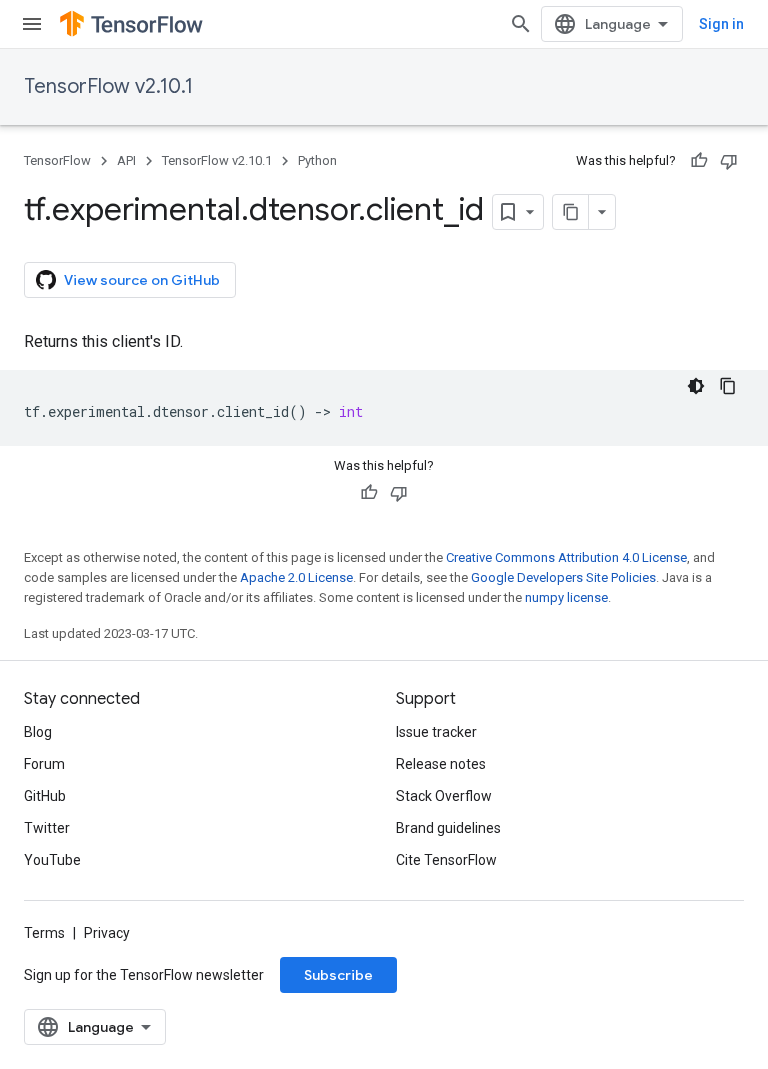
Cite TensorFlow (446, 860)
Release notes (441, 764)
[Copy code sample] (728, 386)
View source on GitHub (142, 280)
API (126, 160)
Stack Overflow (444, 796)
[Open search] (521, 24)
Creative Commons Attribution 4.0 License (566, 557)
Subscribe (338, 975)
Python (317, 160)
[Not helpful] (729, 161)
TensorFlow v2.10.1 (108, 86)
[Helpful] (699, 161)
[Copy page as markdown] (571, 212)
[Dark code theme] (696, 386)
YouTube (52, 860)
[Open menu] (32, 24)
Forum (44, 764)
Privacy (107, 933)
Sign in (721, 24)
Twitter (47, 828)
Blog (38, 732)
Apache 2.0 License (296, 577)
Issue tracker (436, 732)
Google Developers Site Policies (563, 577)
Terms (44, 933)
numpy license (566, 597)
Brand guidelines (448, 828)
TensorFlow (57, 160)
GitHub (45, 796)
